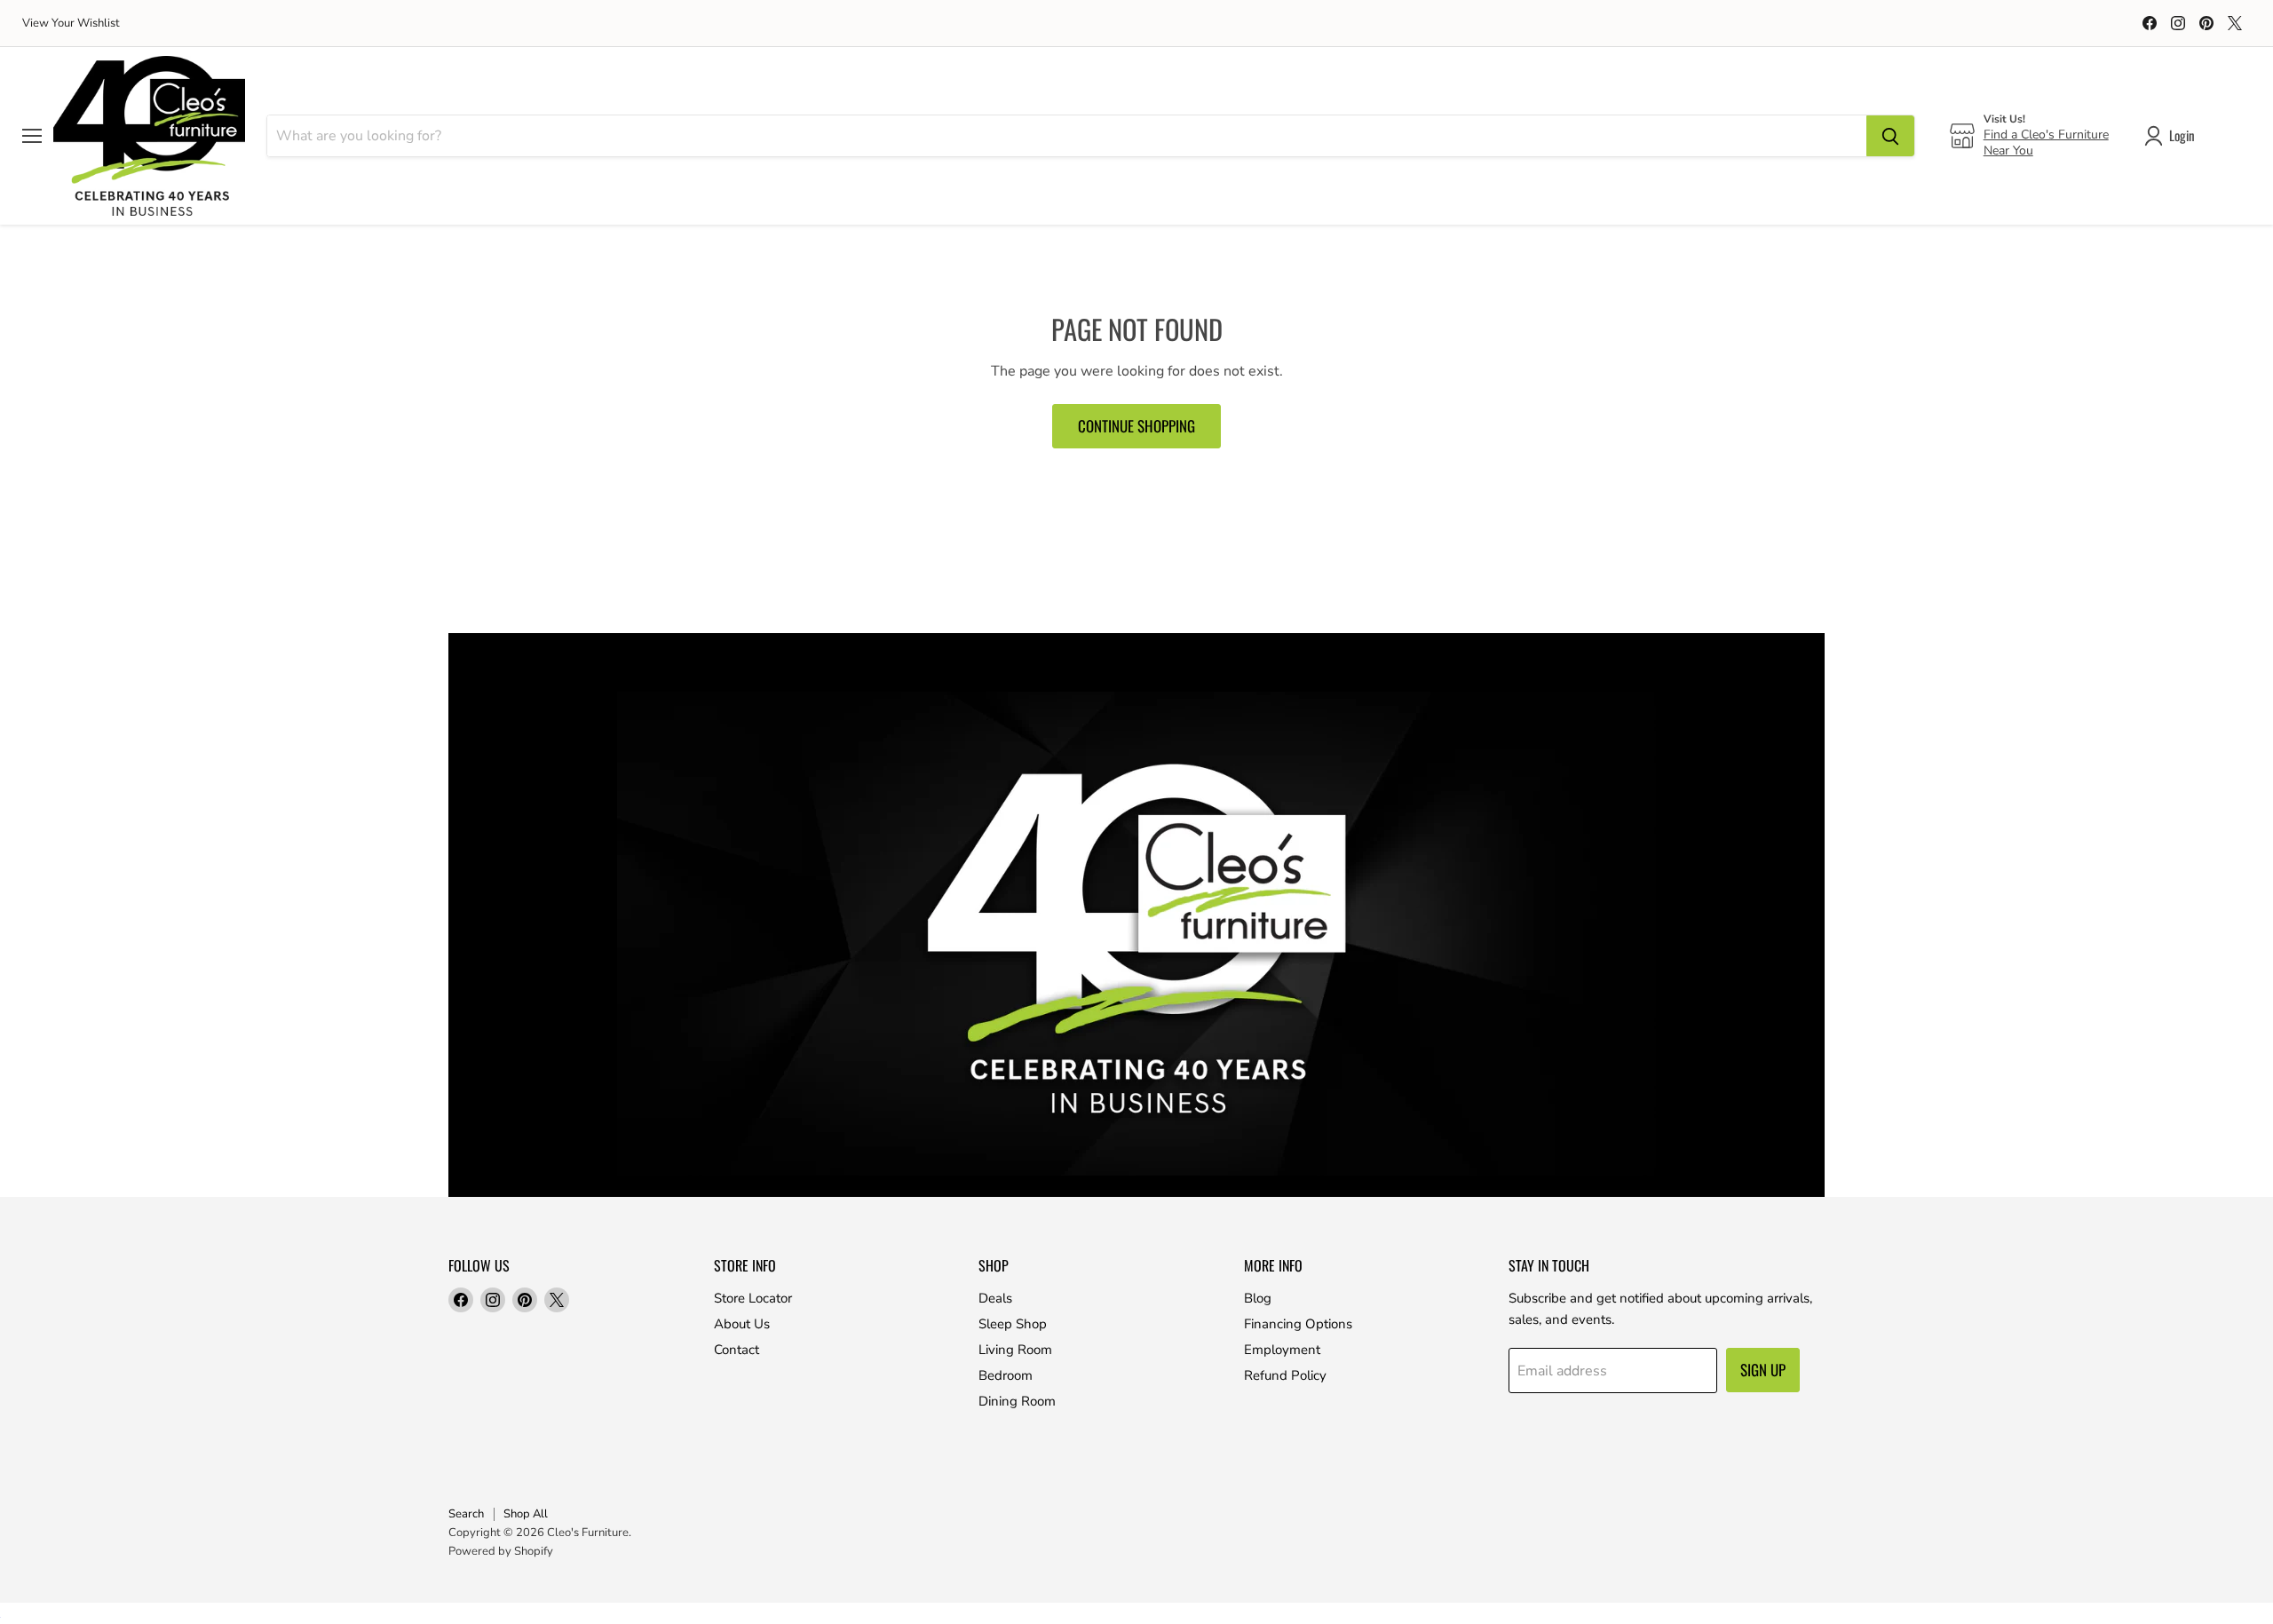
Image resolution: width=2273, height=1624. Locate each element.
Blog (1258, 1298)
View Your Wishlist (71, 24)
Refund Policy (1285, 1375)
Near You (2008, 151)
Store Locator (753, 1298)
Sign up (1763, 1370)
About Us (742, 1324)
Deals (995, 1298)
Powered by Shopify (501, 1551)
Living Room (1015, 1350)
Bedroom (1006, 1375)
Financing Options (1298, 1324)
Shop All (526, 1514)
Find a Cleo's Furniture (2046, 135)
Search (466, 1514)
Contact (737, 1350)
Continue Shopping (1136, 426)
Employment (1282, 1350)
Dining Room (1017, 1401)
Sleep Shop (1013, 1324)
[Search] (1890, 136)
